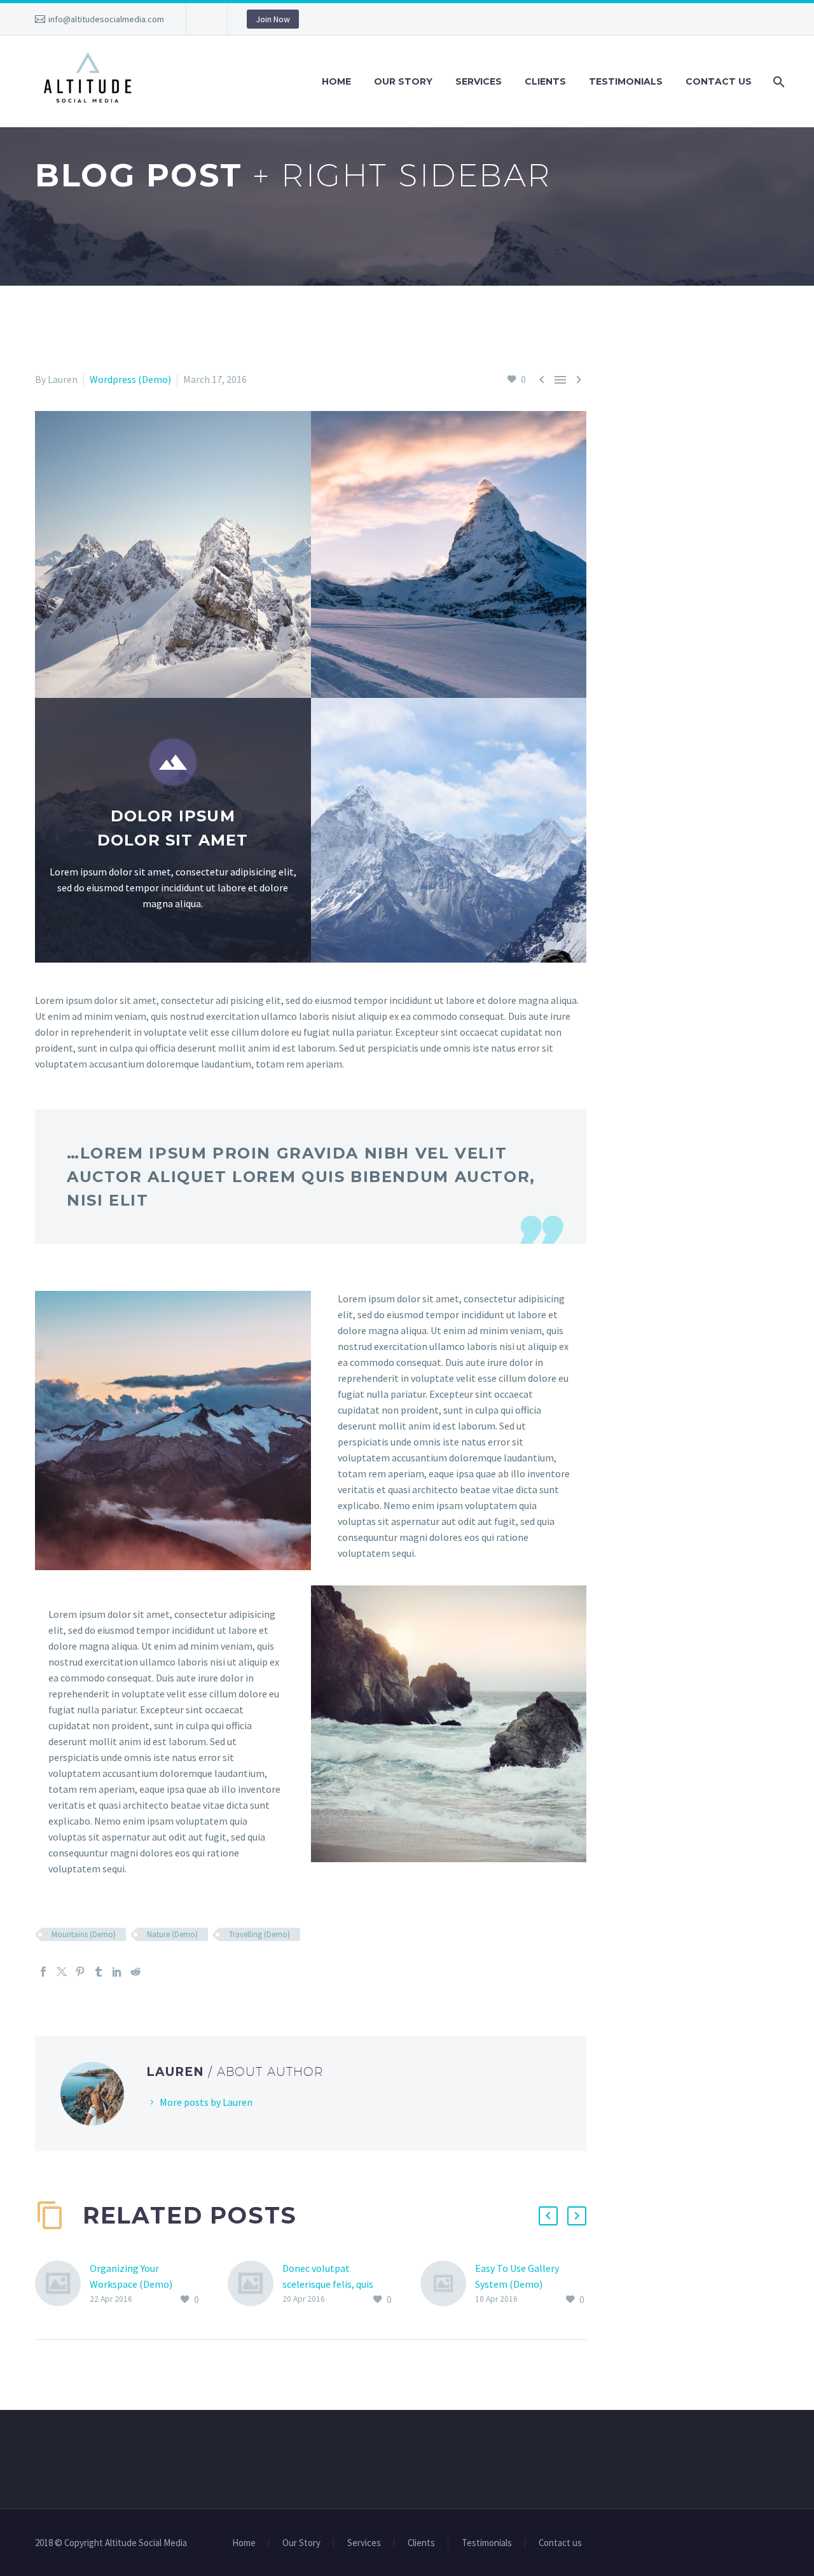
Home (336, 81)
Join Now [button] (273, 19)
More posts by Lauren (206, 2102)
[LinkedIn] (117, 1972)
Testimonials (626, 81)
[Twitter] (62, 1972)
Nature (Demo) (172, 1934)
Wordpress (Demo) (130, 379)
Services (479, 81)
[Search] (777, 82)
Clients (545, 81)
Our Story (403, 81)
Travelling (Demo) (259, 1934)
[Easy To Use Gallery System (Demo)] (448, 2284)
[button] (548, 2216)
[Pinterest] (80, 1972)
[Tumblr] (99, 1972)
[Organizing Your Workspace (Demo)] (62, 2284)
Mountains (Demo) (84, 1934)
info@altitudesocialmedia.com (106, 19)
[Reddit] (135, 1972)
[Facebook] (43, 1972)
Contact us (719, 81)
